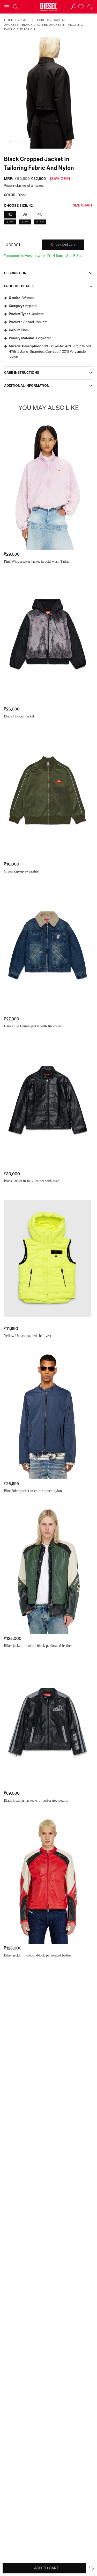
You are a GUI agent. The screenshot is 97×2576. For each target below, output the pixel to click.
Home (9, 20)
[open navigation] (7, 7)
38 (25, 214)
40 (40, 214)
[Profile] (74, 7)
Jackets (42, 20)
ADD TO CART (47, 2568)
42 (10, 214)
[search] (16, 7)
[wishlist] (81, 7)
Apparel (24, 20)
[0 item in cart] (89, 7)
